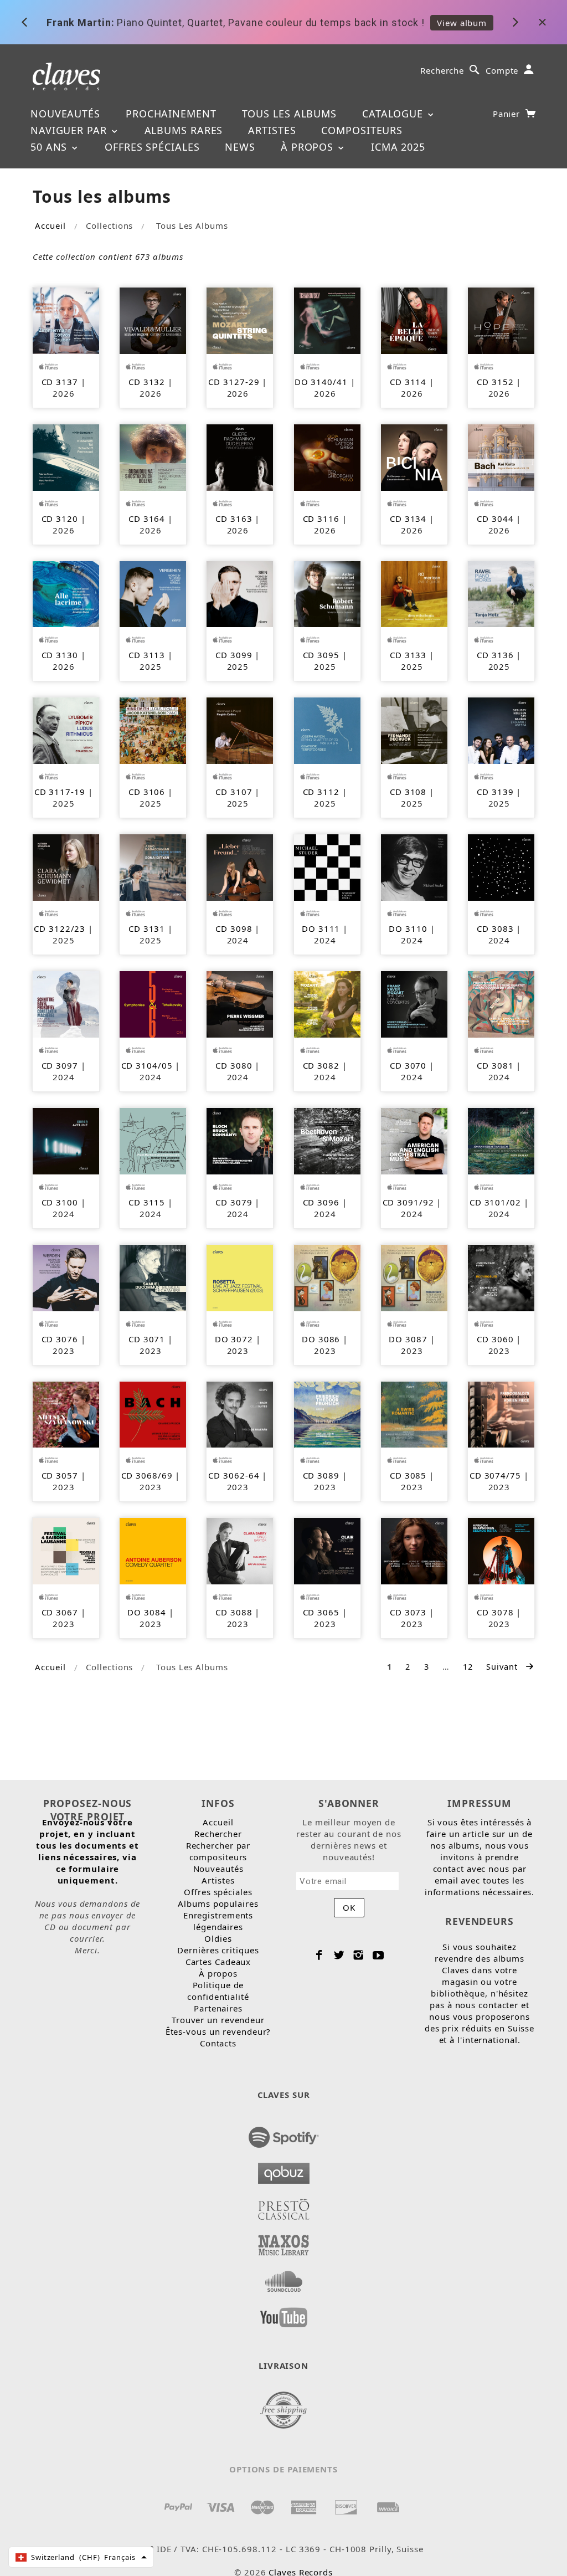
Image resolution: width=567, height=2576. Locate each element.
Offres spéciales (152, 147)
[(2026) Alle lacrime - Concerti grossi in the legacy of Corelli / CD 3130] (66, 593)
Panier (508, 114)
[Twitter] (339, 1955)
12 (468, 1666)
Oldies (218, 1938)
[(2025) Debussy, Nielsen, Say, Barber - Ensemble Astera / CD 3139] (501, 730)
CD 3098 (234, 928)
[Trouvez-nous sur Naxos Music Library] (284, 2242)
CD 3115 (147, 1202)
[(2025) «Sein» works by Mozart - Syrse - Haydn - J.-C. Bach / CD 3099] (240, 593)
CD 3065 (321, 1612)
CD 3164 (147, 519)
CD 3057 (60, 1475)
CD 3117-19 (60, 792)
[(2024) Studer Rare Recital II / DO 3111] (327, 866)
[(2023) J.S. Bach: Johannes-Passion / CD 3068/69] (153, 1414)
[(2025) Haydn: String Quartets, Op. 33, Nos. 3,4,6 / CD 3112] (327, 730)
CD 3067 (60, 1612)
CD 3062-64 (234, 1475)
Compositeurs (362, 130)
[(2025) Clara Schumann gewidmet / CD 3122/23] (66, 866)
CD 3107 (234, 792)
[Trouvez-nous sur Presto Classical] (284, 2206)
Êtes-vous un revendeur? (218, 2031)
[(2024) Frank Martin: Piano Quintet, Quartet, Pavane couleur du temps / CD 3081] (501, 1003)
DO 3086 (321, 1339)
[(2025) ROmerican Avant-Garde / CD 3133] (414, 593)
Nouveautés (65, 114)
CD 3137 (60, 382)
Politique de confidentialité (218, 1991)
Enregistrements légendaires (218, 1921)
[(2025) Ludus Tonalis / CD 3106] (153, 730)
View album (462, 22)
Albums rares (184, 130)
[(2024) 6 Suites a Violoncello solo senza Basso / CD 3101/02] (501, 1140)
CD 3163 (234, 519)
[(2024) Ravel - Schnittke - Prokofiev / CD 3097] (66, 1003)
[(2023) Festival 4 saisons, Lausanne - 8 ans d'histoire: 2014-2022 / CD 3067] (66, 1550)
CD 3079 (234, 1202)
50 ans (50, 147)
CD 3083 (495, 928)
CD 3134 (408, 519)
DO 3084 (146, 1612)
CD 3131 (147, 928)
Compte (502, 70)
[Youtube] (378, 1955)
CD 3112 (321, 792)
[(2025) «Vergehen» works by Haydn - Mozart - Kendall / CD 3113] (153, 593)
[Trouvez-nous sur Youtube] (284, 2314)
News (240, 147)
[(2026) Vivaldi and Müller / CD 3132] (153, 320)
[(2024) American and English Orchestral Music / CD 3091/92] (414, 1140)
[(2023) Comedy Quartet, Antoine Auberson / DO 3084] (153, 1550)
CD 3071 (147, 1339)
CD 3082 (321, 1065)
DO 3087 (408, 1339)
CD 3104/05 (147, 1065)
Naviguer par (70, 130)
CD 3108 (408, 792)
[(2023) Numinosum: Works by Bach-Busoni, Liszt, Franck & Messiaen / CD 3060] (501, 1277)
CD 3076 (60, 1339)
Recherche (442, 70)
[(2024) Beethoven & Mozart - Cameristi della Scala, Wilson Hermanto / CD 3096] (327, 1140)
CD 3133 (408, 655)
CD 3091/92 (408, 1202)
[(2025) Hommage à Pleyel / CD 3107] (240, 730)
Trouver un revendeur (218, 2020)
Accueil (50, 225)
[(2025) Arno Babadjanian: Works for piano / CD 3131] (153, 866)
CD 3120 (60, 519)
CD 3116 (321, 519)
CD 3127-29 (234, 382)
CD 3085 (408, 1475)
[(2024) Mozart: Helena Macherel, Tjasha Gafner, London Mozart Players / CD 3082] (327, 1003)
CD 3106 (147, 792)
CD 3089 (321, 1475)
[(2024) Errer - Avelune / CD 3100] (66, 1140)
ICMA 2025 (398, 147)
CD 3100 (60, 1202)
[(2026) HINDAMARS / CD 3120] (66, 456)
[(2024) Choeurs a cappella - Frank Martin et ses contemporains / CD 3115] (153, 1140)
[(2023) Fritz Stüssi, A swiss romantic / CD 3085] (414, 1414)
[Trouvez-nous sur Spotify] (284, 2134)
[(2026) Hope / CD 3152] (501, 320)
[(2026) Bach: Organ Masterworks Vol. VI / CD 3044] (501, 456)
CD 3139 (495, 792)
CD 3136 (495, 655)
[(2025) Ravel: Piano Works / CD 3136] (501, 593)
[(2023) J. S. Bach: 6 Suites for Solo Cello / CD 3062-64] (240, 1414)
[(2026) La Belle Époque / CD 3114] (414, 320)
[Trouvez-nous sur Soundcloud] (284, 2278)
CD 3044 (495, 519)
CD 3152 (495, 382)
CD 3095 (321, 655)
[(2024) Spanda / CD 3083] (501, 866)
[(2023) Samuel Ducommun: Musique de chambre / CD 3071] (153, 1277)
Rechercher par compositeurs (218, 1851)
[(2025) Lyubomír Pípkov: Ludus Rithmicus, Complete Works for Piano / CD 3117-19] (66, 730)
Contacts (218, 2043)
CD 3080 (234, 1065)
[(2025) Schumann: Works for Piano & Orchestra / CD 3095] (327, 593)
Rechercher (218, 1834)
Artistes (272, 130)
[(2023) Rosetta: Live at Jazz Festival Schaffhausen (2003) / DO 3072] (240, 1277)
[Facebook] (319, 1955)
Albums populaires (218, 1903)
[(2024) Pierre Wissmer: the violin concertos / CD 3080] (240, 1003)
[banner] (67, 76)
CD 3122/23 (60, 928)
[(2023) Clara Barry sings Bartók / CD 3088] (240, 1550)
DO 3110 (408, 928)
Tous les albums (290, 114)
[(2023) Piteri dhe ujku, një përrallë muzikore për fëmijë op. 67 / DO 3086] (327, 1277)
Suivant (503, 1666)
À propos (309, 147)
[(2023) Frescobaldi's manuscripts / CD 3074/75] (501, 1414)
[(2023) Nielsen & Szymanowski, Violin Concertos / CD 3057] (66, 1414)
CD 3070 (408, 1065)
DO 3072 (234, 1339)
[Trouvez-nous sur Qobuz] (284, 2170)
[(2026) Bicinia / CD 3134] (414, 456)
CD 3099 (234, 655)
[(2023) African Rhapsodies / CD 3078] (501, 1550)
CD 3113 (147, 655)
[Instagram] (359, 1955)
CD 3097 (60, 1065)
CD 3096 (321, 1202)
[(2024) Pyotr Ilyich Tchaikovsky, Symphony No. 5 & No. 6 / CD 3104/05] (153, 1003)
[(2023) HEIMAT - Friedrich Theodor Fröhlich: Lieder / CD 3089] (327, 1414)
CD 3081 (495, 1065)
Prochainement (171, 114)
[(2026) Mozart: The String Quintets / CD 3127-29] (240, 320)
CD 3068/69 (147, 1475)
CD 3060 (495, 1339)
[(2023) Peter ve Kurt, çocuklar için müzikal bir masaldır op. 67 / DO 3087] (414, 1277)
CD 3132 (147, 382)
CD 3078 (495, 1612)
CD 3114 (408, 382)
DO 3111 (321, 928)
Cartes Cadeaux (218, 1962)
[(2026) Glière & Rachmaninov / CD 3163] (240, 456)
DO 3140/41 (321, 382)
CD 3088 (234, 1612)
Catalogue (394, 114)
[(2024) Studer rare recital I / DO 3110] (414, 866)
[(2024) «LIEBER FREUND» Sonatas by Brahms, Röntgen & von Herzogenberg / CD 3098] (240, 866)
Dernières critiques (218, 1950)
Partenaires (218, 2008)
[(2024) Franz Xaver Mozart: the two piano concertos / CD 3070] (414, 1003)
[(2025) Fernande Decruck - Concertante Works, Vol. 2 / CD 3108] (414, 730)
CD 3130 (60, 655)
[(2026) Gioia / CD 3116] (327, 456)
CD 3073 (408, 1612)
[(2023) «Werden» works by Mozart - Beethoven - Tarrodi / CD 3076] (66, 1277)
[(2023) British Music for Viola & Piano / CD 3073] (414, 1550)
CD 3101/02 (495, 1202)
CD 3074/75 (495, 1475)
